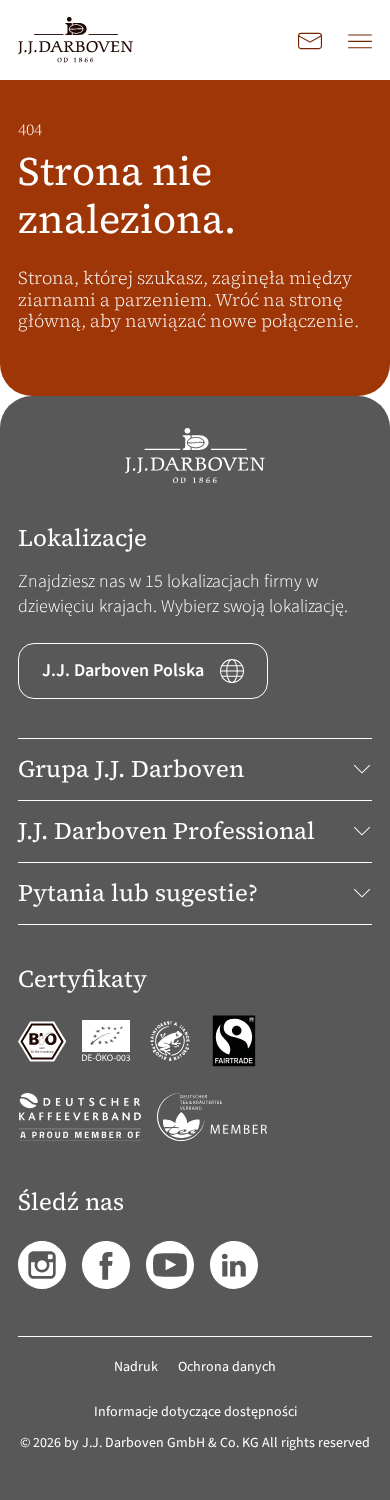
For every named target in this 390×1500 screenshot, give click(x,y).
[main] (195, 238)
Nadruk (136, 1367)
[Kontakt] (310, 40)
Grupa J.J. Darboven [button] (131, 768)
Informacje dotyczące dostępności (195, 1412)
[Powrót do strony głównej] (75, 40)
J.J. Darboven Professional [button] (166, 830)
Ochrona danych (227, 1367)
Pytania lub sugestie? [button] (138, 892)
